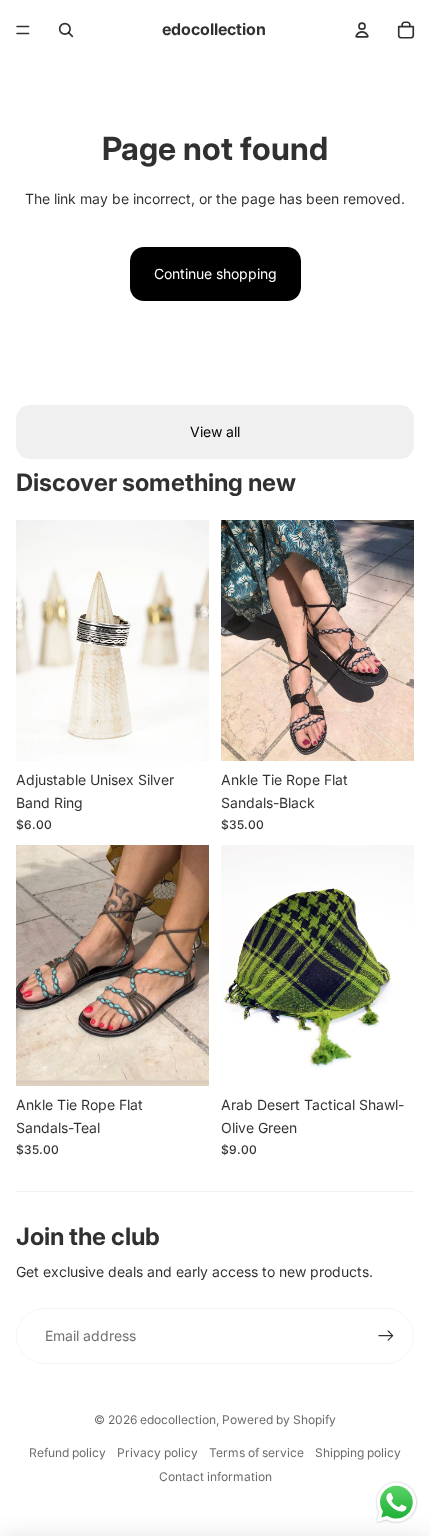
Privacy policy (157, 1452)
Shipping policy (358, 1452)
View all (215, 431)
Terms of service (256, 1452)
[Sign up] (386, 1336)
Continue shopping (215, 273)
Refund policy (67, 1452)
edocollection (178, 1419)
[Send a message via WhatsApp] (396, 1502)
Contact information (215, 1476)
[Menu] (23, 30)
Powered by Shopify (279, 1419)
